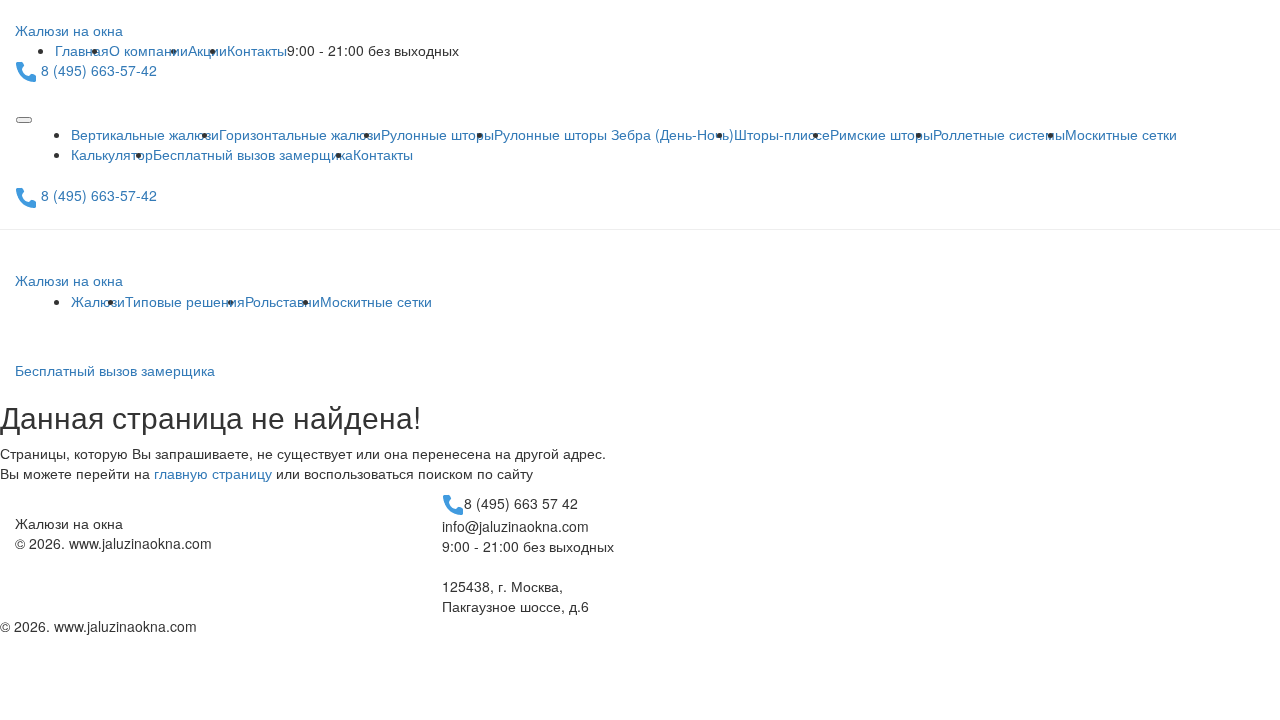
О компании (148, 50)
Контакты (257, 50)
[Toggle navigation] (24, 120)
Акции (207, 50)
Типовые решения (185, 301)
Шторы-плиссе (782, 134)
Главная (82, 50)
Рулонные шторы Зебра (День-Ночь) (614, 134)
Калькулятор (112, 154)
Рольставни (282, 301)
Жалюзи (98, 301)
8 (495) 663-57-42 (99, 70)
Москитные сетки (1121, 134)
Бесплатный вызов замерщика (253, 154)
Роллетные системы (999, 134)
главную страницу (213, 473)
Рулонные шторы (437, 134)
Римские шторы (881, 134)
